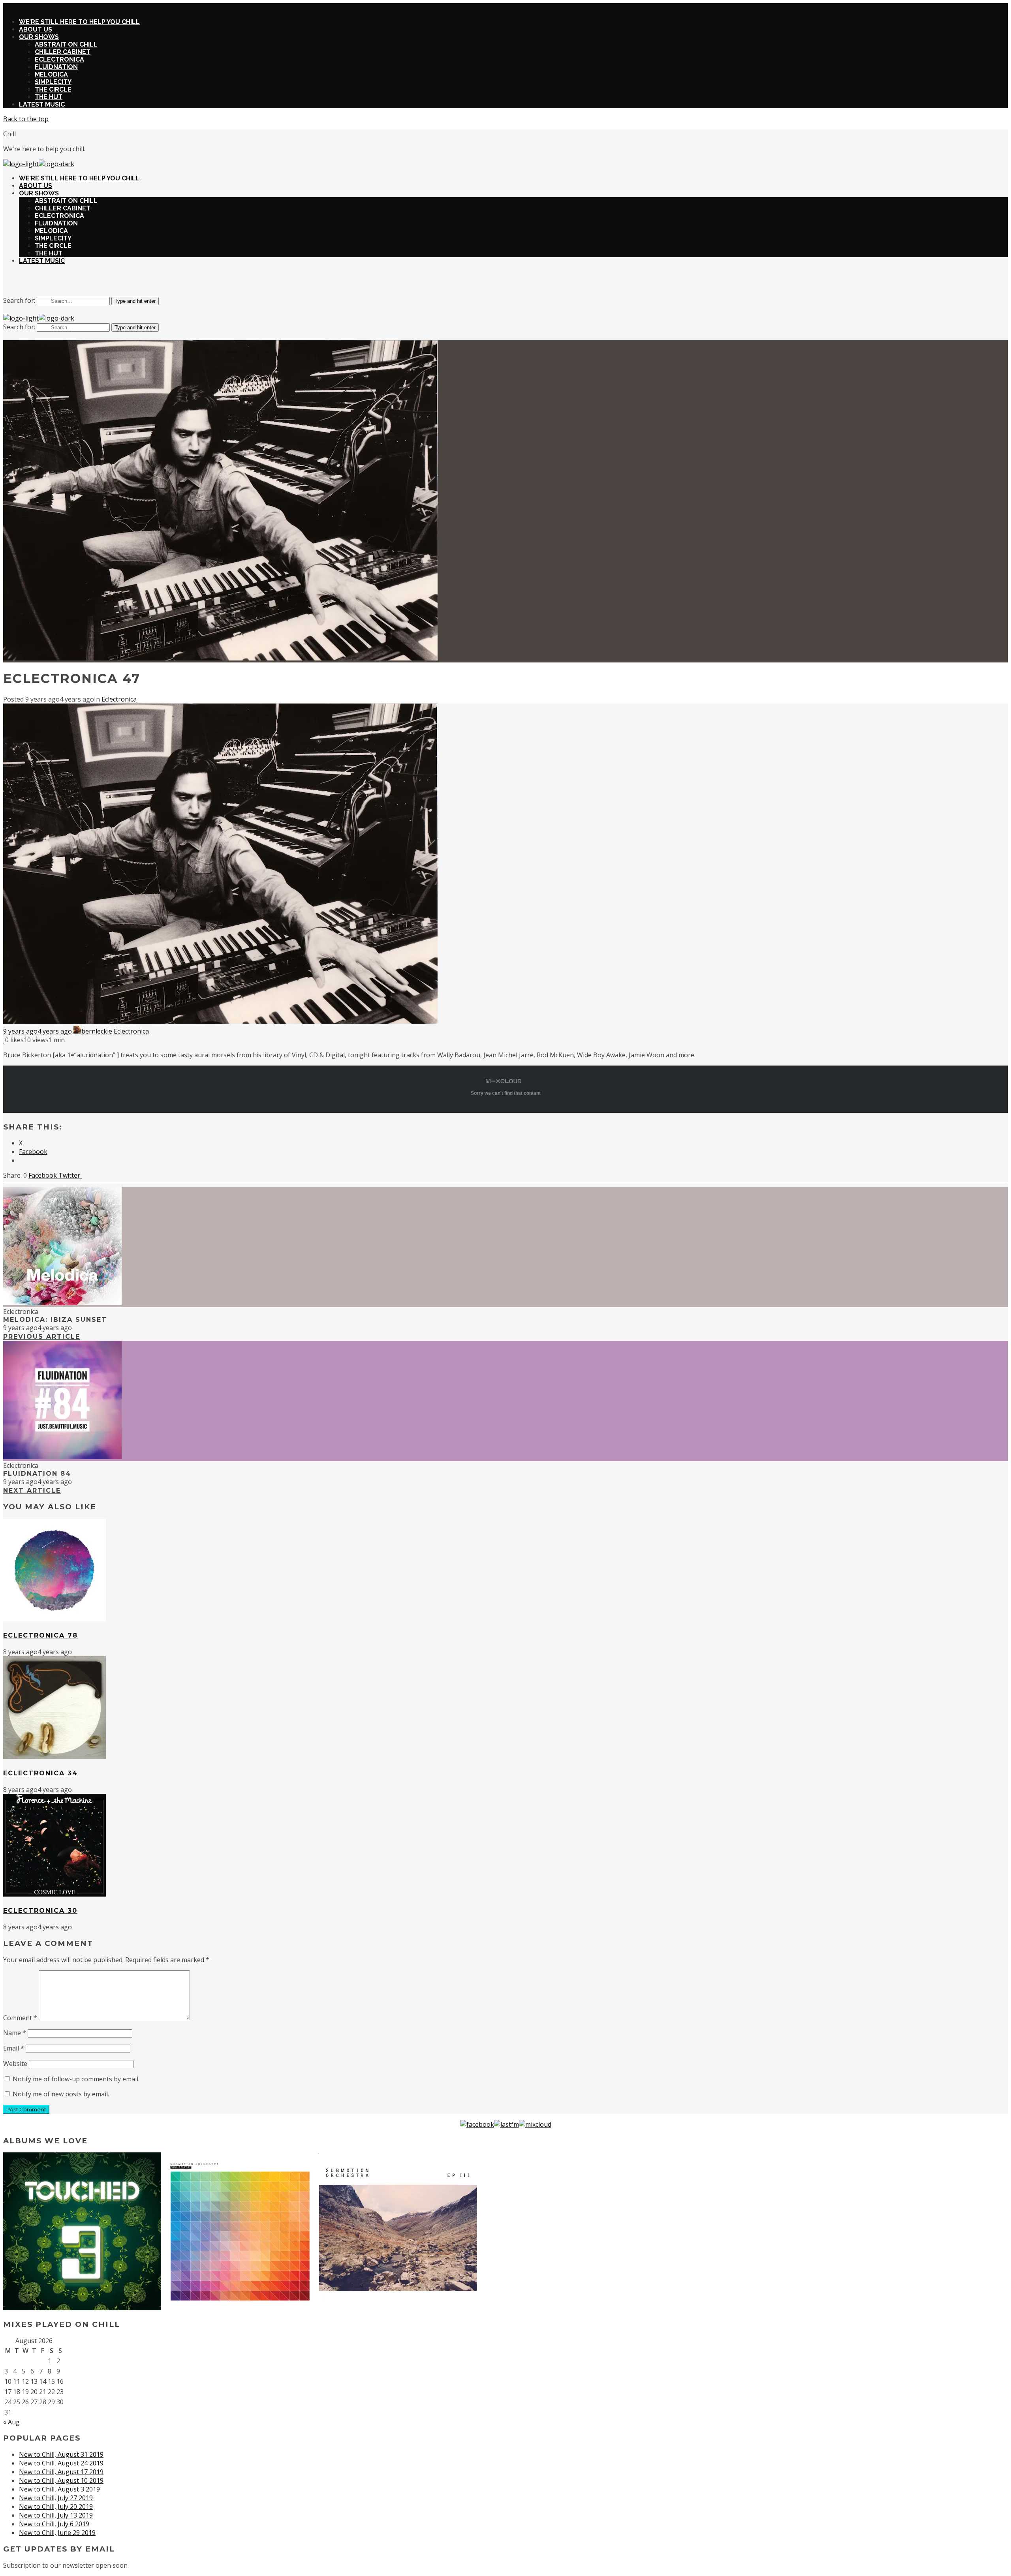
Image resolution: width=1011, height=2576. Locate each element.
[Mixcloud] (535, 2124)
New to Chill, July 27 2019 (56, 2498)
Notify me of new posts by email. (61, 2094)
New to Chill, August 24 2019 (61, 2463)
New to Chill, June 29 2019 (57, 2533)
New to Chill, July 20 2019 (56, 2507)
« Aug (11, 2422)
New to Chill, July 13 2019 (56, 2515)
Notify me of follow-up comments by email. (76, 2079)
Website (15, 2064)
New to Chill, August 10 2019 (61, 2480)
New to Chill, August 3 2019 (59, 2489)
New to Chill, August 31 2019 (61, 2454)
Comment (20, 2018)
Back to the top (26, 119)
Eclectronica (119, 699)
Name (15, 2033)
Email (14, 2048)
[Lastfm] (506, 2124)
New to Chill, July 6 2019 (54, 2524)
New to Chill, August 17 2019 (61, 2472)
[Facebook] (477, 2124)
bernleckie (97, 1031)
